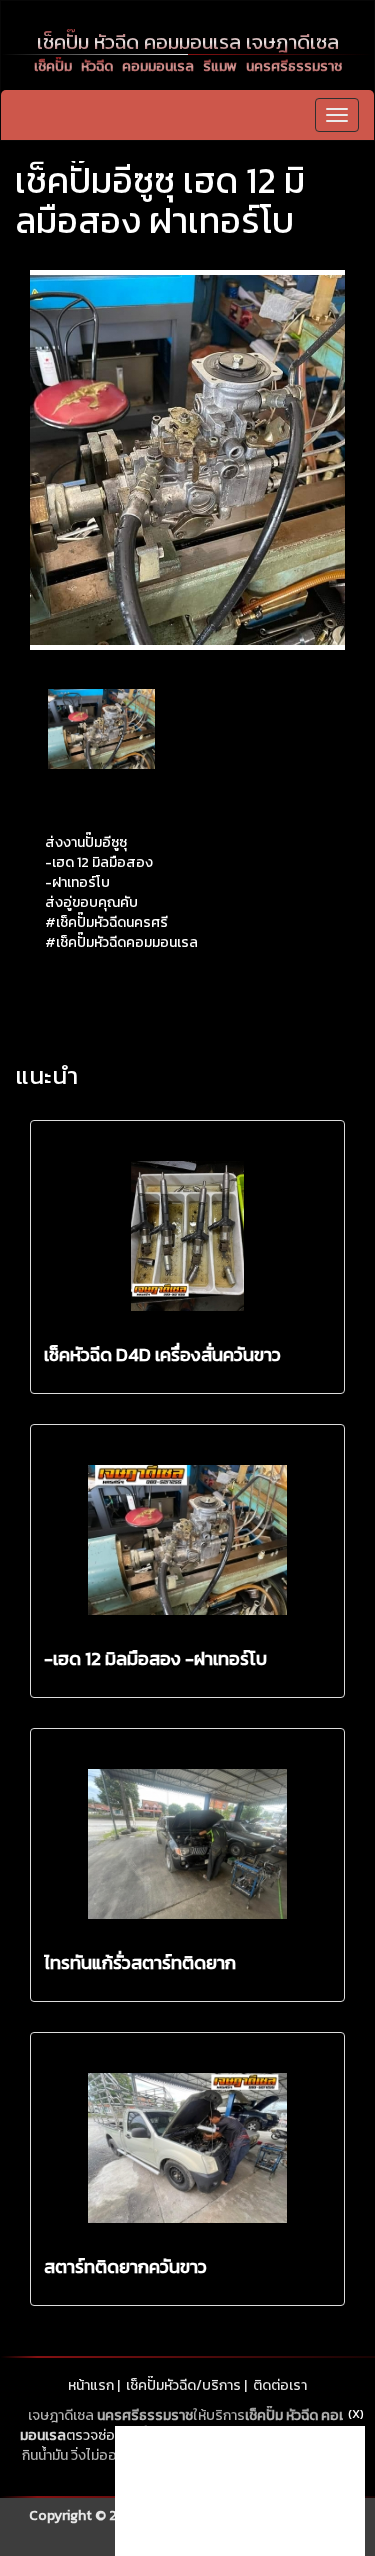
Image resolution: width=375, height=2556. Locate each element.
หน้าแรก (91, 2385)
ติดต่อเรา (280, 2385)
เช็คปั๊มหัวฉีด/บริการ (183, 2385)
